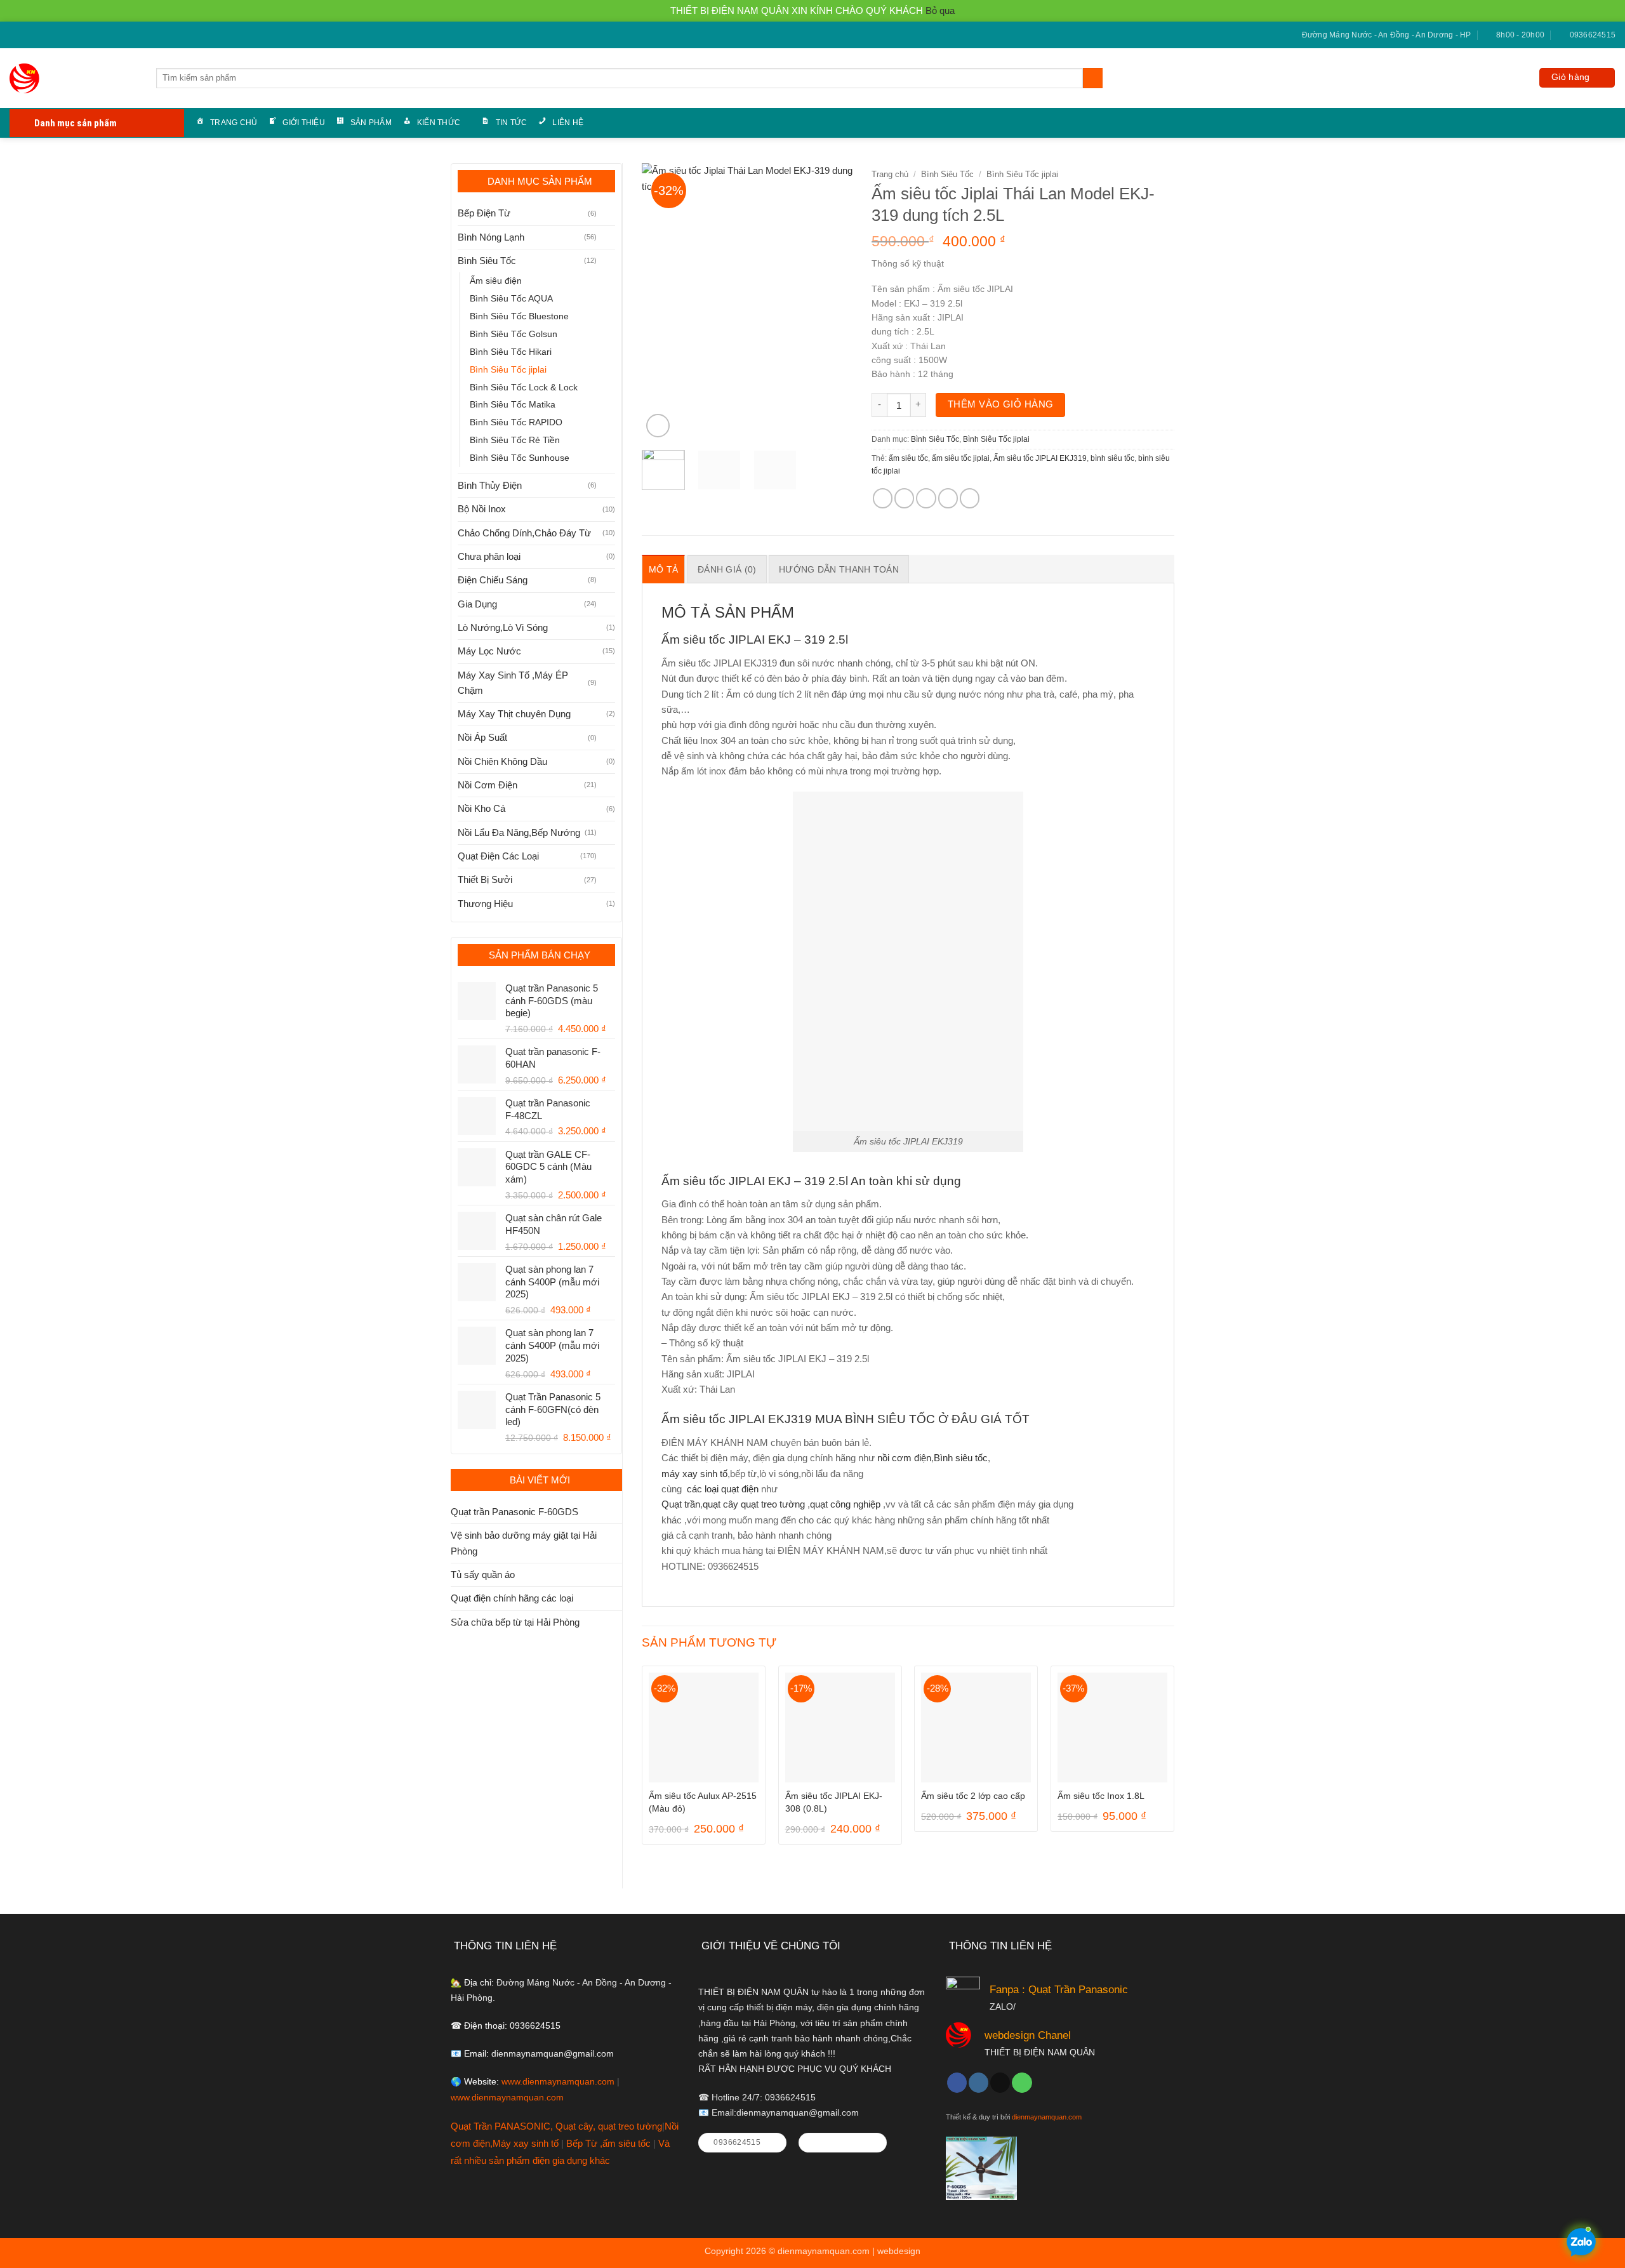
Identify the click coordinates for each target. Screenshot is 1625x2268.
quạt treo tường (773, 1504)
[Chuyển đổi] (607, 214)
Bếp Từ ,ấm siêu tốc (610, 2143)
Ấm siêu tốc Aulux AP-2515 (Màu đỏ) (703, 1802)
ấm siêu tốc (908, 458)
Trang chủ (234, 123)
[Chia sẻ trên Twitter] (904, 498)
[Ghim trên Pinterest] (948, 498)
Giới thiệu (303, 123)
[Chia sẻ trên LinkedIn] (970, 498)
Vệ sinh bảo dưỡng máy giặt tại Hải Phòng (524, 1543)
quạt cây (720, 1504)
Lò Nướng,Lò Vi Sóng (503, 627)
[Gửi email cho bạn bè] (926, 498)
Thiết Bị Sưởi (485, 879)
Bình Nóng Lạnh (491, 237)
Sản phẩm (371, 123)
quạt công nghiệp (845, 1504)
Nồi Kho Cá (481, 808)
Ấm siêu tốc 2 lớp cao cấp (973, 1796)
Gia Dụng (477, 604)
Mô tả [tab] (663, 569)
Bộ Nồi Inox (482, 509)
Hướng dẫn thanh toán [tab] (839, 569)
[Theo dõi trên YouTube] (50, 36)
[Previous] (662, 302)
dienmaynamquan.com (1047, 2117)
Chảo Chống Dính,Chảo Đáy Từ (524, 533)
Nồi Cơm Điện (487, 785)
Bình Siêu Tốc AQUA (511, 299)
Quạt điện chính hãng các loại (512, 1598)
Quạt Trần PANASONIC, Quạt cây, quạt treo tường (556, 2126)
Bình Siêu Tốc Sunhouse (520, 458)
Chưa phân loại (489, 556)
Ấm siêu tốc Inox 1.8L (1101, 1796)
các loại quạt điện (721, 1489)
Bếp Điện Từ (484, 213)
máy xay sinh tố (694, 1474)
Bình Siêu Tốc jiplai (508, 370)
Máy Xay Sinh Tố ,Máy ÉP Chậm (513, 683)
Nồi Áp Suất (482, 737)
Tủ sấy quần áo (483, 1575)
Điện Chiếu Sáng (493, 580)
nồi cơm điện (904, 1458)
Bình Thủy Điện (490, 485)
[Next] (832, 302)
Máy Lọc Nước (489, 651)
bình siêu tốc (1112, 458)
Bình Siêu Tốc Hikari (511, 352)
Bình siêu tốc (961, 1458)
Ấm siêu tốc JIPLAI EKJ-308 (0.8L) (834, 1802)
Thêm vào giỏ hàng (1001, 404)
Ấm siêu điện (496, 281)
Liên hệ (568, 123)
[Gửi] (1093, 78)
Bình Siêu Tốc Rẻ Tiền (515, 440)
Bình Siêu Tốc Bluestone (519, 316)
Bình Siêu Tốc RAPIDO (516, 422)
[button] (1577, 78)
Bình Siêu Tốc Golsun (514, 334)
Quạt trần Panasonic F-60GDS (514, 1512)
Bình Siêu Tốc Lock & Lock (524, 388)
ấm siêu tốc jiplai (961, 458)
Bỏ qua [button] (940, 10)
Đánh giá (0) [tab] (727, 569)
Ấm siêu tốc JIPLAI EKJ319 (1040, 458)
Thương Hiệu (485, 904)
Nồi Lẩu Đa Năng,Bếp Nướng (519, 832)
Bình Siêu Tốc (487, 261)
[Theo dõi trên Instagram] (978, 2083)
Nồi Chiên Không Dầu (502, 761)
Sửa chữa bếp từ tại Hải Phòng (515, 1622)
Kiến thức (439, 123)
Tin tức (512, 123)
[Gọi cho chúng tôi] (38, 36)
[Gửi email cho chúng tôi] (27, 36)
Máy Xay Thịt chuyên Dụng (514, 714)
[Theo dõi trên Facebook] (15, 36)
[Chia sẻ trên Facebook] (883, 498)
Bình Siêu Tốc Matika (513, 405)
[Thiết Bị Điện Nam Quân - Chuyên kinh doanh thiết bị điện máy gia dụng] (27, 78)
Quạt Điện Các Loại (498, 856)
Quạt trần (681, 1504)
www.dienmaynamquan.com (558, 2082)
